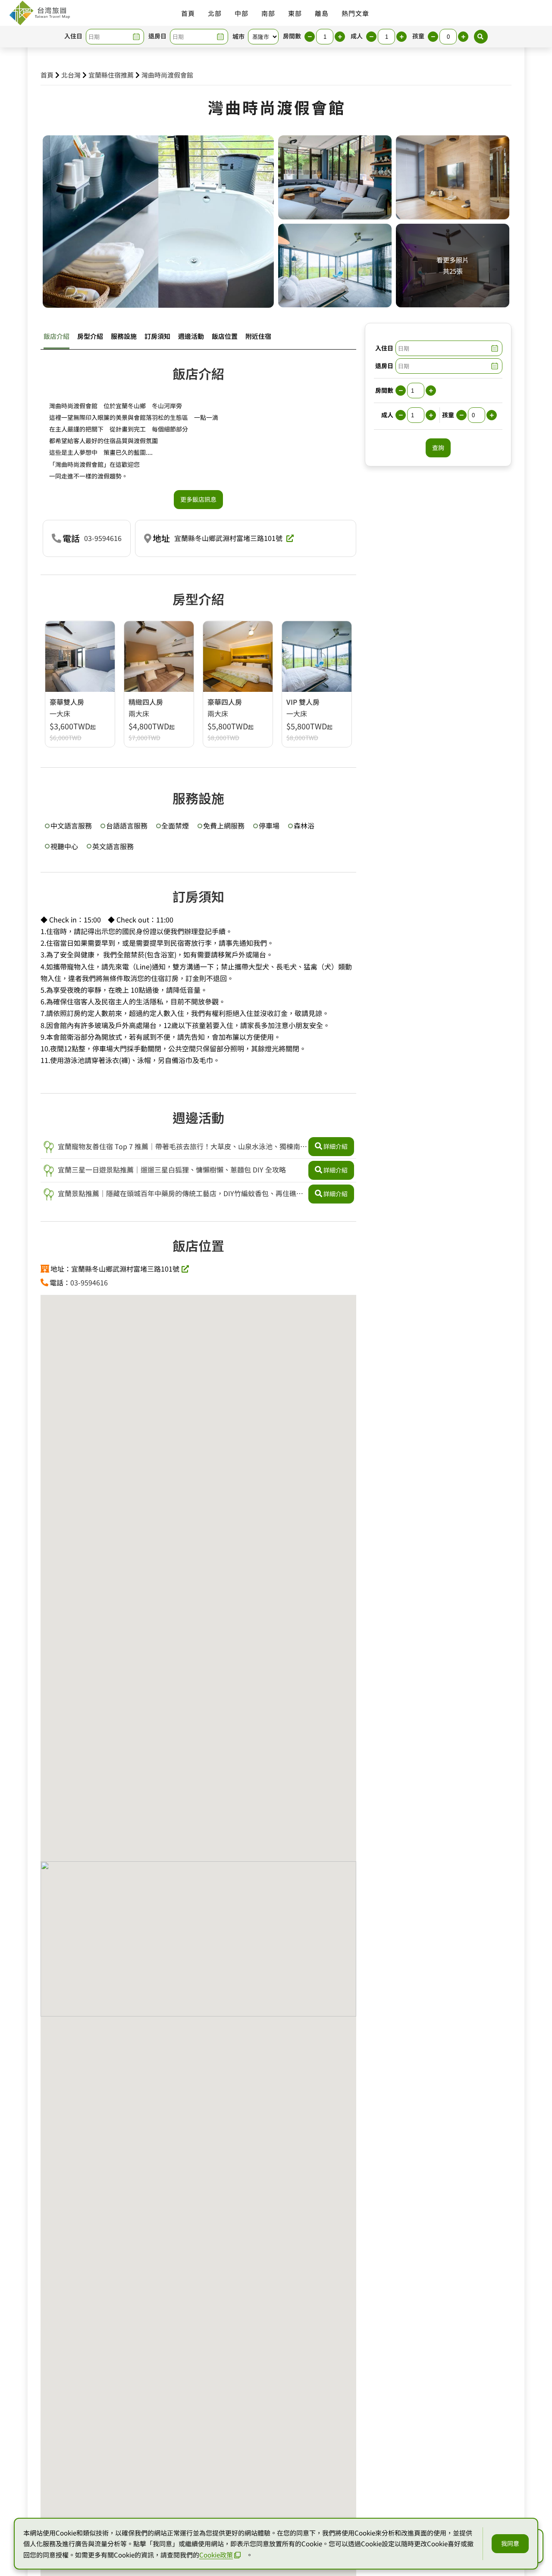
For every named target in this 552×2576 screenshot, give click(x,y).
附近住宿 (258, 336)
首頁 (188, 13)
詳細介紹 (336, 1146)
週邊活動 (191, 336)
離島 (322, 13)
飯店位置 (225, 336)
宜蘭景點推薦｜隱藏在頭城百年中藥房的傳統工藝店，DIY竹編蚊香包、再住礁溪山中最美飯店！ (173, 1194)
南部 (268, 13)
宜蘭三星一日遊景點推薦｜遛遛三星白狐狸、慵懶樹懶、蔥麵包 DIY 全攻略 (171, 1169)
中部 (241, 13)
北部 (215, 13)
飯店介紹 (56, 336)
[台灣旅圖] (39, 13)
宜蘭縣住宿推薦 (111, 75)
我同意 (510, 2543)
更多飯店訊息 (198, 499)
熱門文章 (355, 13)
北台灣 (71, 75)
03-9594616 (103, 538)
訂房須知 (157, 336)
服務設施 (124, 336)
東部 (295, 13)
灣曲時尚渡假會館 (167, 75)
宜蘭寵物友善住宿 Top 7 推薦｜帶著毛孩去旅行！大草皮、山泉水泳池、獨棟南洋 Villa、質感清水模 (175, 1147)
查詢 (438, 447)
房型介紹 (90, 336)
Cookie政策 (216, 2555)
